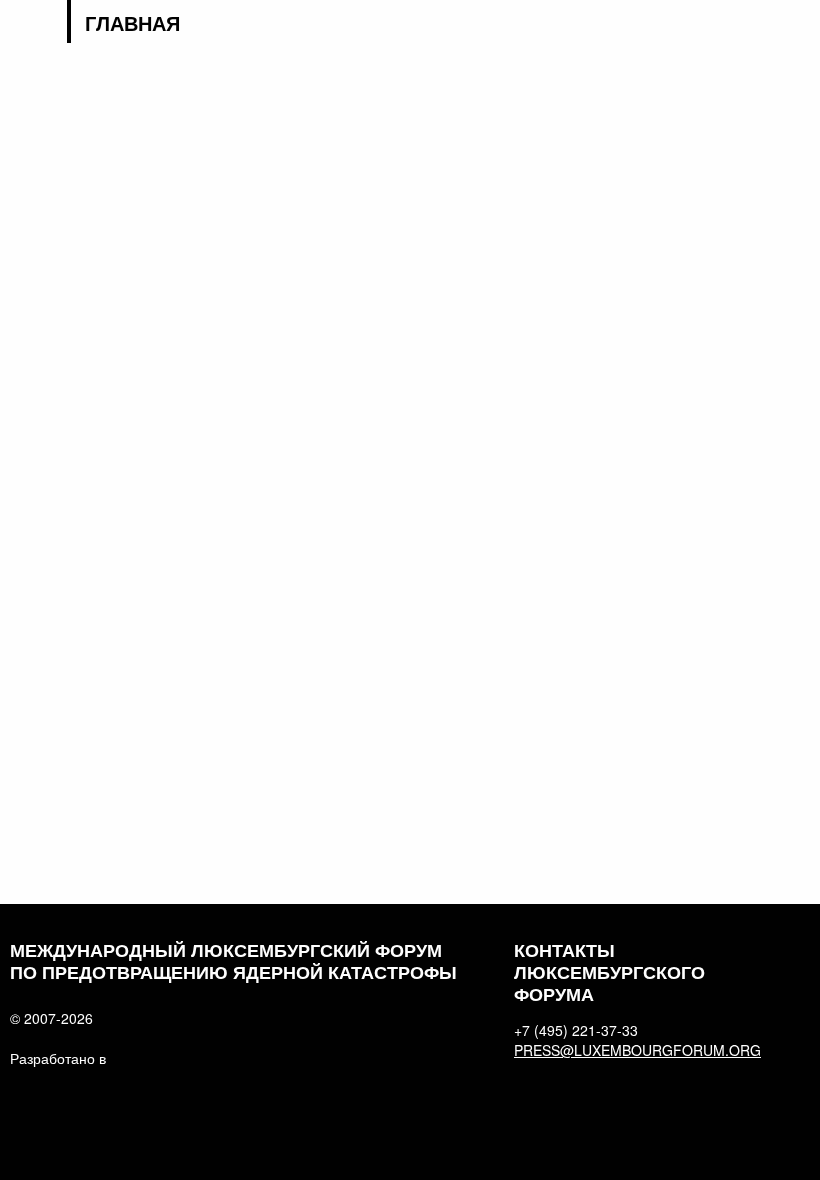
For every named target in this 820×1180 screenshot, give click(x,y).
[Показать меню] (797, 24)
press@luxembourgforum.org (634, 1050)
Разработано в (58, 1058)
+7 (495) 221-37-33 (576, 1030)
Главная (132, 23)
